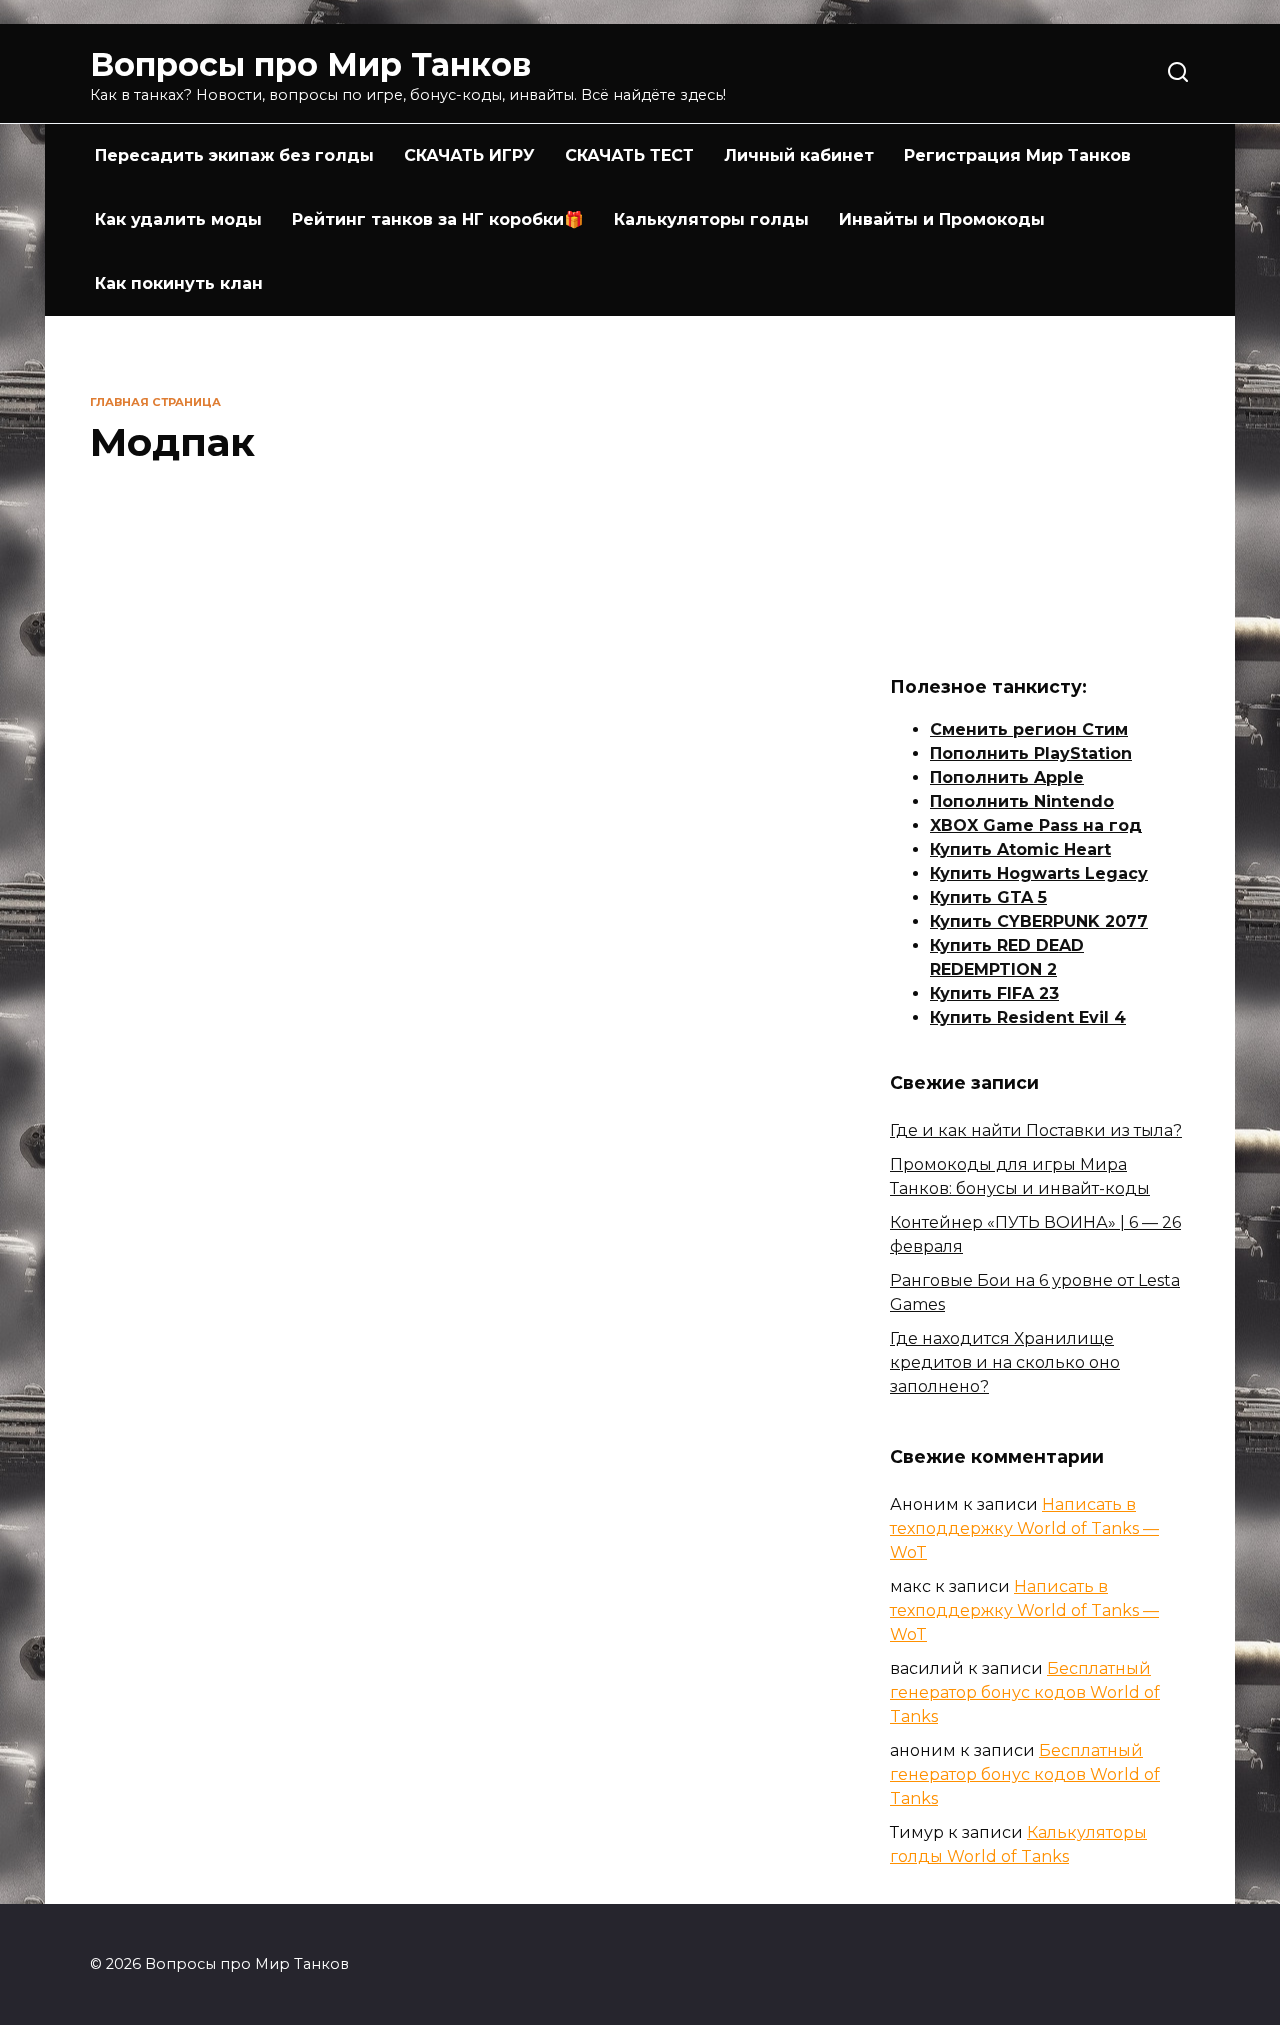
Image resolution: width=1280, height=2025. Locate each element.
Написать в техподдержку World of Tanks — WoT (1024, 1528)
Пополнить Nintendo (1022, 801)
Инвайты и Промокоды (942, 219)
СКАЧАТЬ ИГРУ (469, 155)
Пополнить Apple (1007, 777)
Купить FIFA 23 (994, 993)
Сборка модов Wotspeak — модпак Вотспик (454, 1222)
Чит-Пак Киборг (479, 745)
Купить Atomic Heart (1020, 849)
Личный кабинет (799, 155)
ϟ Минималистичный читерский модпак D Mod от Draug (210, 787)
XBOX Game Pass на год (1036, 825)
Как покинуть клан (179, 283)
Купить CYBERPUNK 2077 (1039, 921)
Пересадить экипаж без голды (234, 155)
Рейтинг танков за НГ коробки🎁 (438, 219)
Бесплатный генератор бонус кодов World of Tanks (1025, 1692)
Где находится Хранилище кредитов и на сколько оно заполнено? (1005, 1362)
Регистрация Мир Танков (1017, 155)
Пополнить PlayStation (1031, 753)
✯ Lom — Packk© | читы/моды (198, 1210)
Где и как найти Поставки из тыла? (1036, 1130)
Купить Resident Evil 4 (1028, 1017)
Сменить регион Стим (1029, 729)
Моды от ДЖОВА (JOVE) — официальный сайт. (711, 1234)
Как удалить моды (178, 219)
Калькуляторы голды (711, 219)
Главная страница (155, 402)
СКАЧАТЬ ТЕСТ (629, 155)
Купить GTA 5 (988, 897)
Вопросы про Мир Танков (310, 64)
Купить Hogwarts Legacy (1039, 873)
